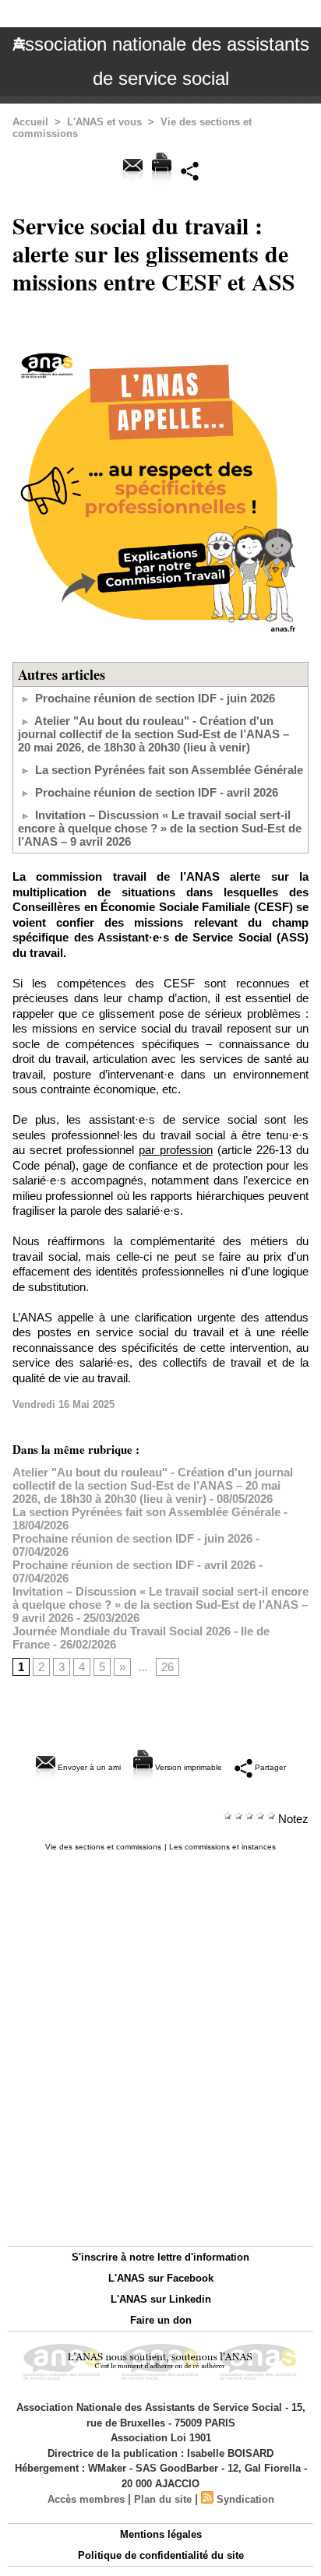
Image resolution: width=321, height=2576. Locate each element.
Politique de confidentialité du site (161, 2555)
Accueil (30, 122)
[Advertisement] (153, 2044)
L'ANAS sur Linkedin (161, 2299)
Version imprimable (187, 1767)
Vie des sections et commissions (103, 1847)
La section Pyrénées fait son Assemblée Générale (169, 770)
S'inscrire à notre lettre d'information (160, 2257)
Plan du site (163, 2499)
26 (168, 1667)
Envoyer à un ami (88, 1767)
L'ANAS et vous (104, 122)
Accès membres (86, 2499)
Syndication (245, 2499)
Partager (269, 1767)
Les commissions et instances (222, 1847)
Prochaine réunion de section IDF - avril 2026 (157, 792)
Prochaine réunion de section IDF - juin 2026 (155, 698)
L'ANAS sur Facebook (161, 2278)
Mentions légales (161, 2534)
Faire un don (161, 2320)
